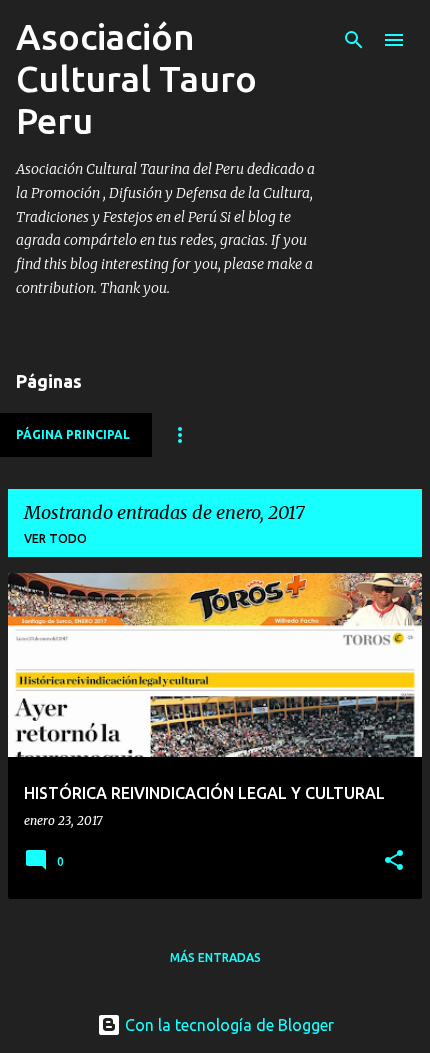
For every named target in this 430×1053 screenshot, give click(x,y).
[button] (394, 861)
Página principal (73, 434)
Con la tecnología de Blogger (227, 1025)
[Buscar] (354, 40)
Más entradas (215, 957)
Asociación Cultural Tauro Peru (136, 78)
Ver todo (55, 538)
